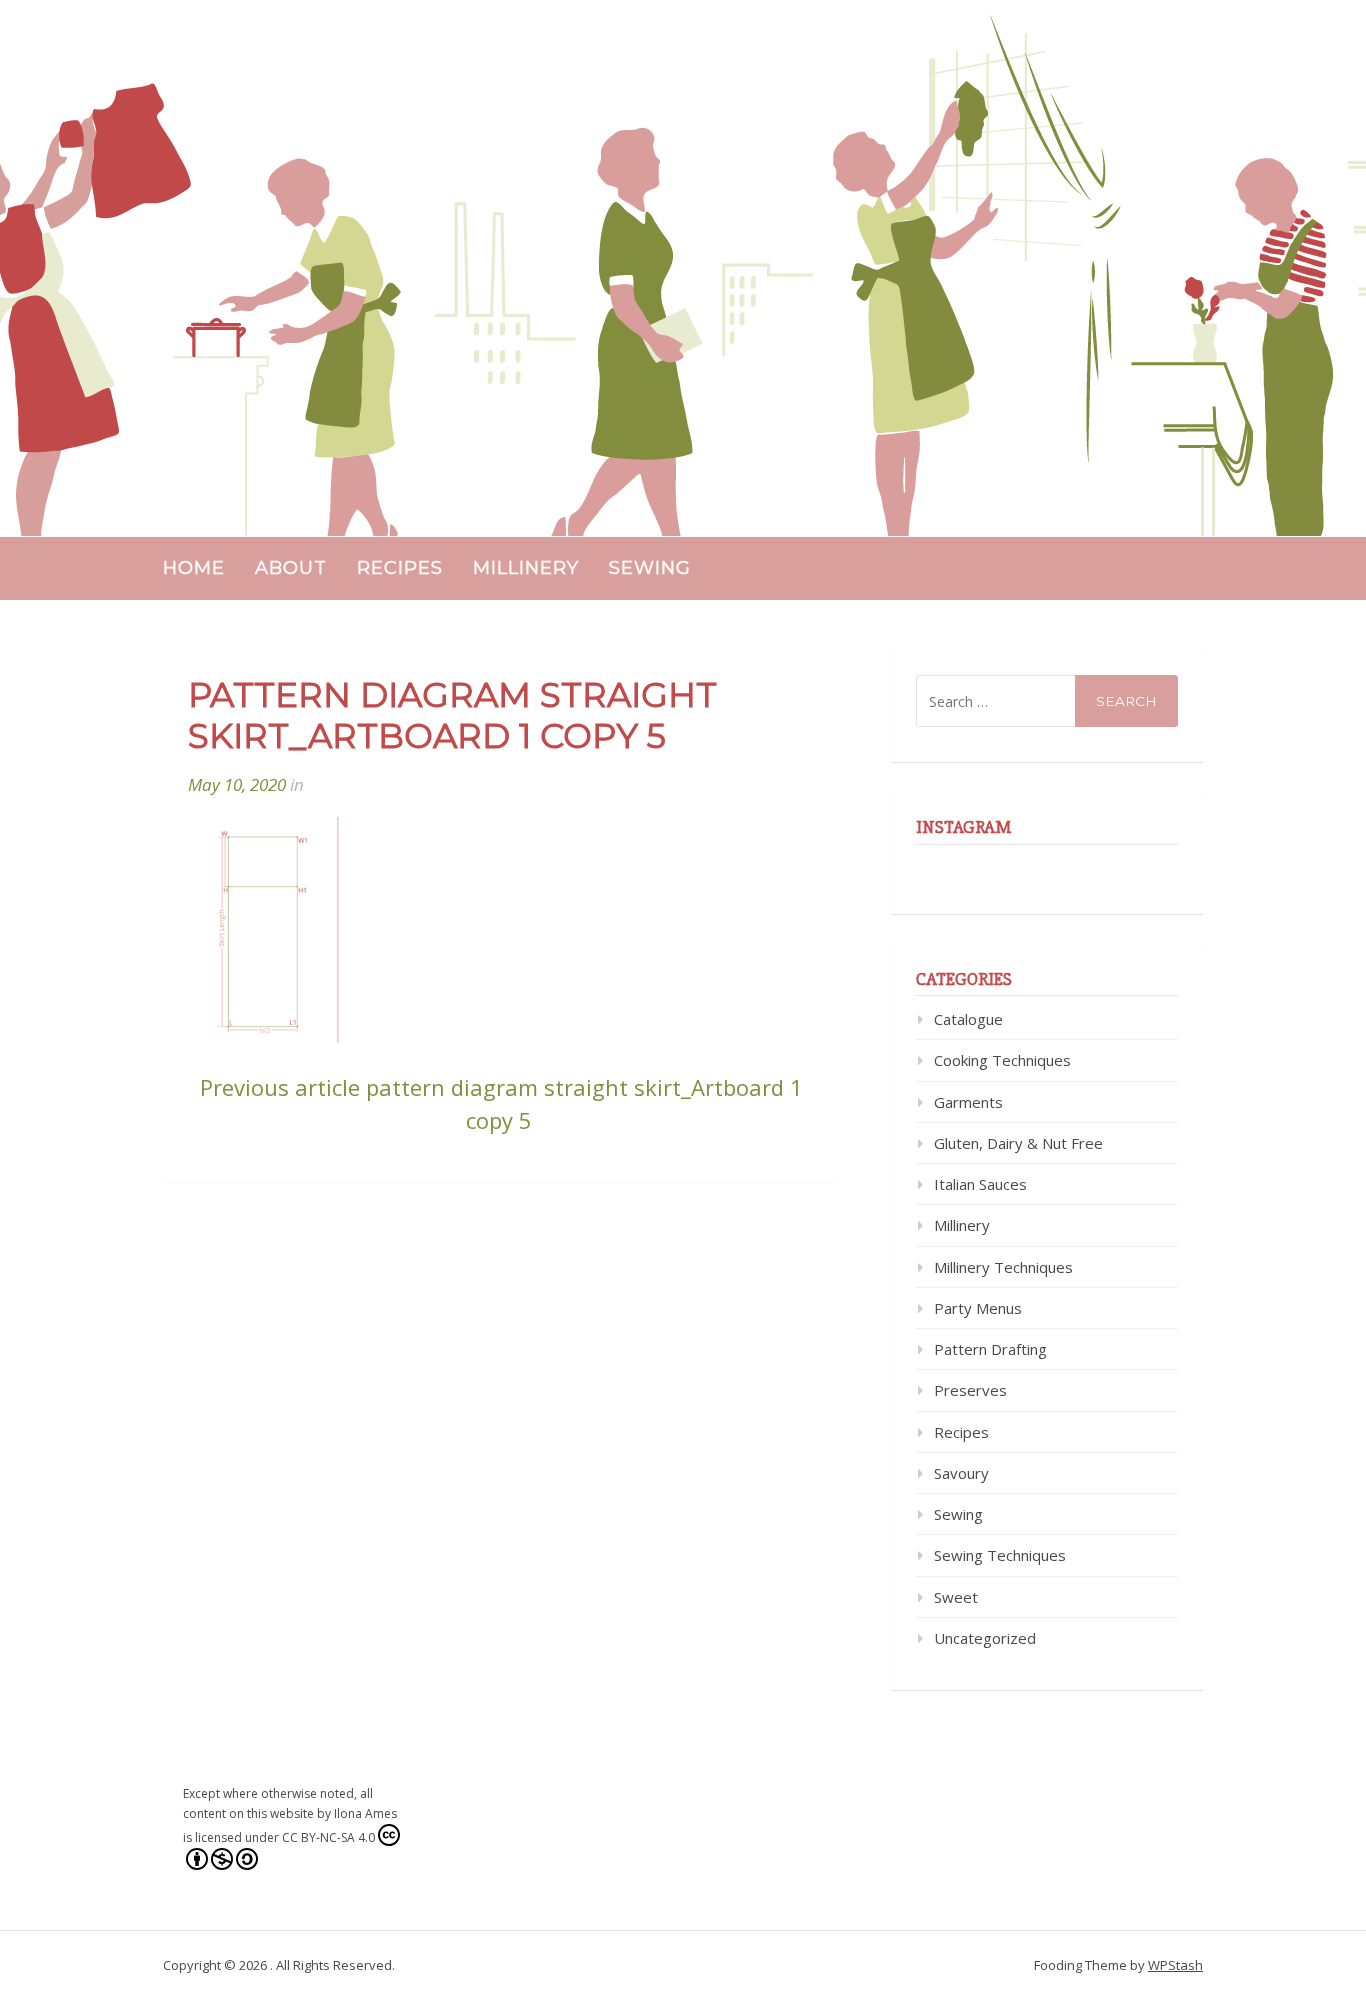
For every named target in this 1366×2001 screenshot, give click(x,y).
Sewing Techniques (1000, 1555)
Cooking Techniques (1002, 1060)
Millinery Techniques (1003, 1267)
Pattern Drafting (990, 1349)
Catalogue (968, 1019)
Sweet (956, 1597)
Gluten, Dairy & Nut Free (1018, 1143)
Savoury (961, 1473)
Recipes (400, 568)
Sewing (650, 568)
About (291, 568)
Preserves (970, 1390)
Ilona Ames (365, 1813)
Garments (968, 1102)
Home (194, 568)
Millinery (526, 568)
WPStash (1175, 1965)
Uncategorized (985, 1638)
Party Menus (978, 1308)
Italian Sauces (980, 1184)
